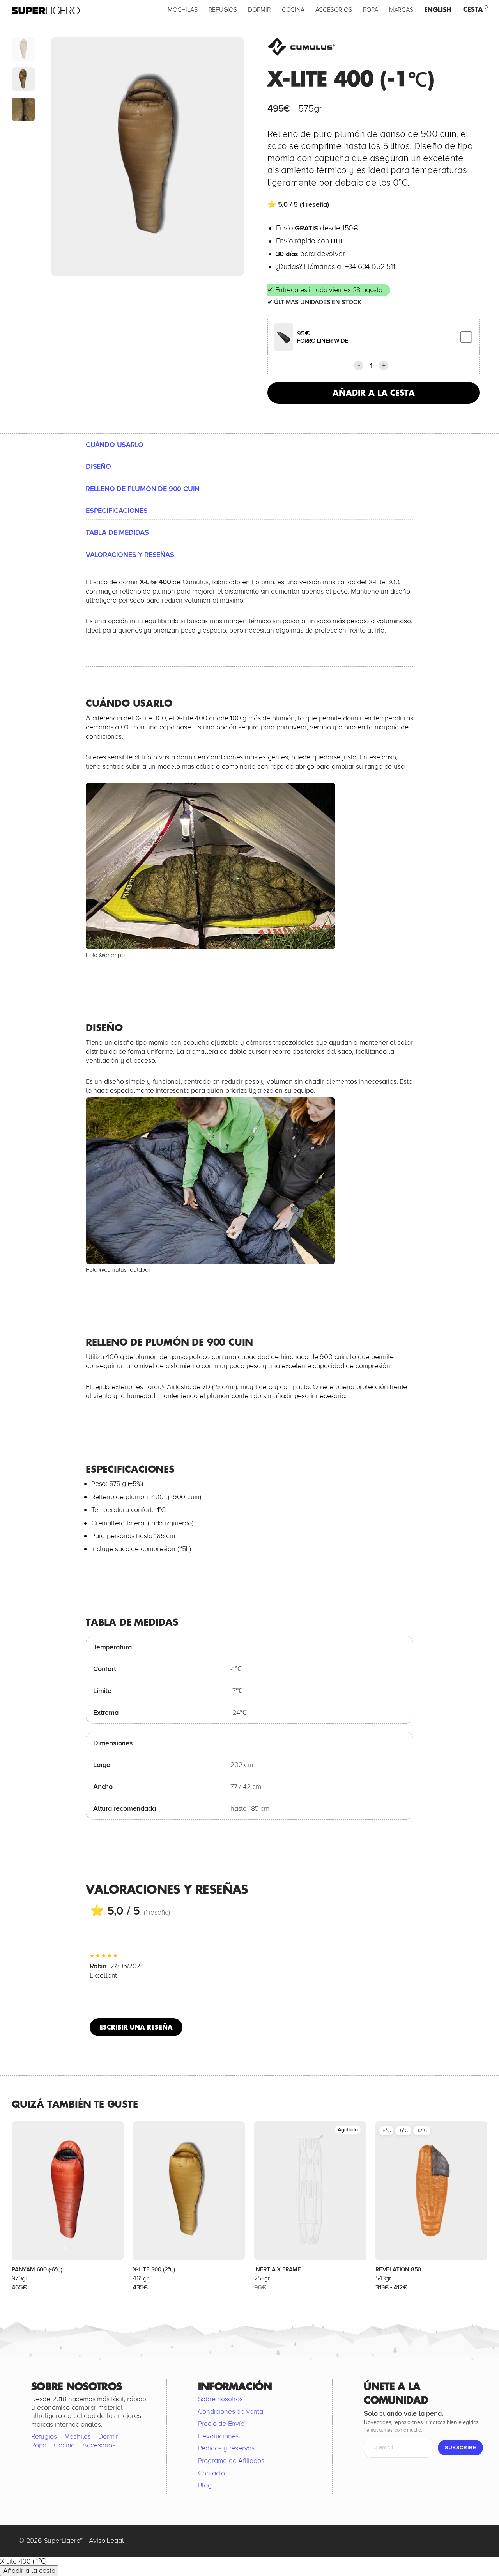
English (438, 10)
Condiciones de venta (231, 2411)
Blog (205, 2486)
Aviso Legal (106, 2541)
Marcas (401, 10)
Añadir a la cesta (374, 393)
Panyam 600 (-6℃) (37, 2269)
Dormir (259, 10)
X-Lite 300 (384, 582)
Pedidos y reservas (226, 2448)
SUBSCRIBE (460, 2448)
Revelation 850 (398, 2269)
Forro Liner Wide (323, 341)
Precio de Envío (221, 2424)
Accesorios (334, 10)
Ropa (371, 10)
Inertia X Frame (278, 2269)
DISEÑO (98, 466)
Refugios (223, 10)
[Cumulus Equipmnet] (303, 47)
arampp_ (116, 955)
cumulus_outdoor (127, 1270)
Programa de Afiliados (231, 2461)
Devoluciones (219, 2436)
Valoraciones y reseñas (130, 555)
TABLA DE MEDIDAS (117, 532)
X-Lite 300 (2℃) (154, 2269)
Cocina (293, 10)
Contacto (211, 2473)
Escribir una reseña (136, 2027)
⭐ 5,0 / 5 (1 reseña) (298, 204)
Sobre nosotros (220, 2399)
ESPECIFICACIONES (117, 511)
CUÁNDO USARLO (114, 445)
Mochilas (182, 10)
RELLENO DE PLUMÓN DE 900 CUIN (143, 489)
